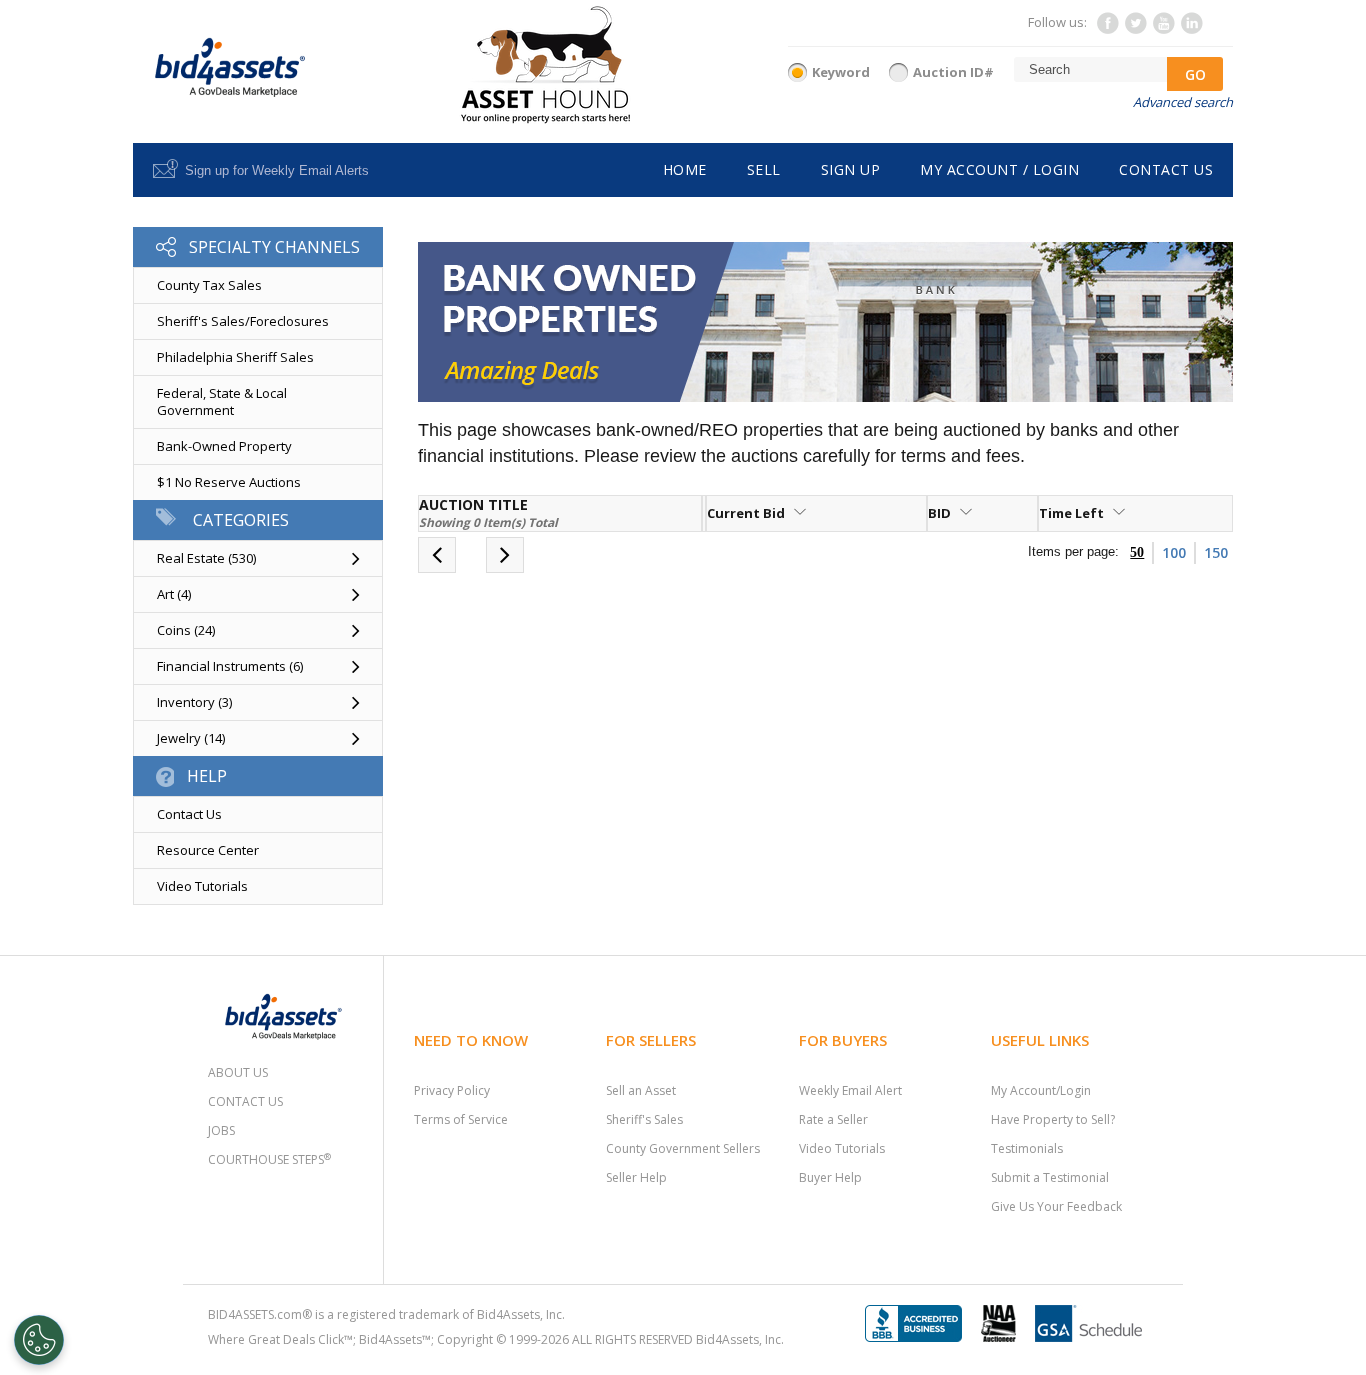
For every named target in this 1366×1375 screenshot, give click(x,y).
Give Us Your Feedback (1056, 1206)
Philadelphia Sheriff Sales (235, 357)
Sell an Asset (641, 1090)
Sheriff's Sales (644, 1119)
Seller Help (636, 1177)
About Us (238, 1072)
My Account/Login (1041, 1090)
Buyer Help (830, 1177)
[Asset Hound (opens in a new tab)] (545, 64)
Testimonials (1027, 1148)
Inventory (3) (194, 702)
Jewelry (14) (191, 738)
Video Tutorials (202, 886)
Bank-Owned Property (224, 446)
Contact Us (189, 814)
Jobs (221, 1130)
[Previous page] (437, 558)
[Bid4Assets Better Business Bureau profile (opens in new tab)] (921, 1321)
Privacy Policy (452, 1090)
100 (1174, 552)
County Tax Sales (209, 285)
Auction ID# (953, 72)
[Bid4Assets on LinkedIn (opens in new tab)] (1191, 29)
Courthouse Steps (269, 1159)
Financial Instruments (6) (230, 666)
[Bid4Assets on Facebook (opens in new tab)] (1107, 29)
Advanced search (1183, 102)
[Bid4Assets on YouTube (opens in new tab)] (1163, 29)
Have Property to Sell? (1053, 1119)
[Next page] (505, 558)
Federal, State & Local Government (222, 401)
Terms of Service (461, 1119)
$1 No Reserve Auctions (229, 482)
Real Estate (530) (206, 558)
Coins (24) (186, 630)
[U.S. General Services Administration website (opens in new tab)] (1096, 1321)
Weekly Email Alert (850, 1090)
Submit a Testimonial (1050, 1177)
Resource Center (208, 850)
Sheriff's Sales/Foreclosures (243, 321)
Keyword (841, 72)
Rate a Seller (833, 1119)
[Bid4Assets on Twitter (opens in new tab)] (1135, 29)
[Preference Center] (39, 1340)
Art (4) (174, 594)
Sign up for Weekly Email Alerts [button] (277, 170)
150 (1216, 552)
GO (1195, 74)
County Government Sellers (683, 1148)
